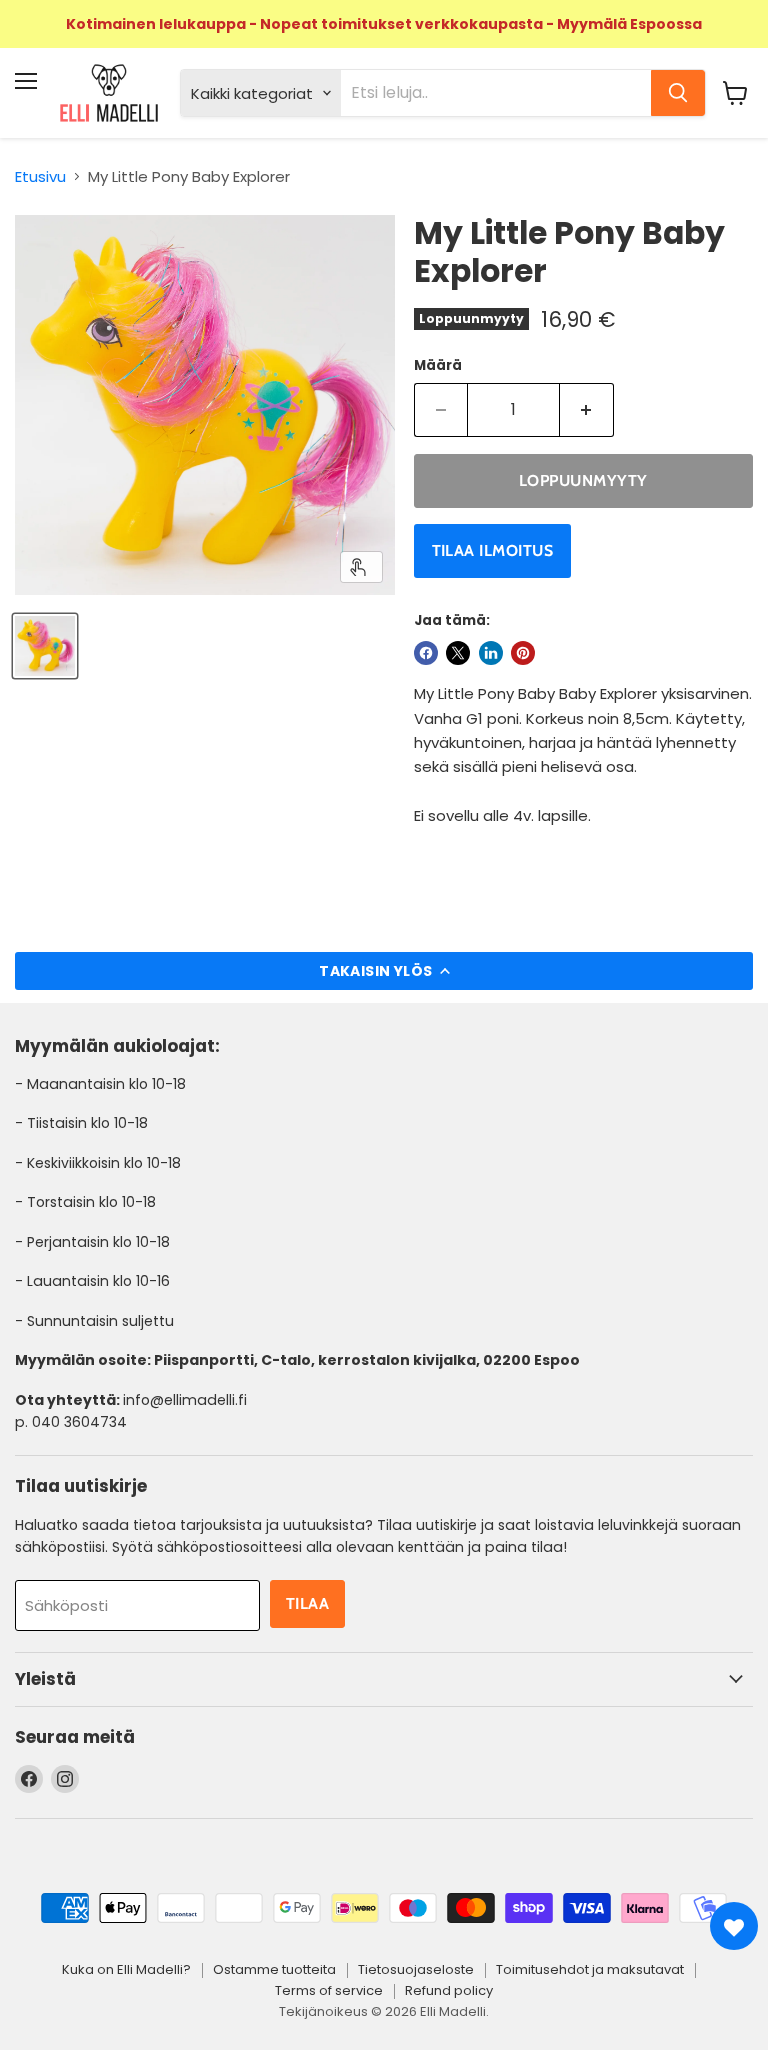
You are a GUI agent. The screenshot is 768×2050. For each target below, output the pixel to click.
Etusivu (40, 176)
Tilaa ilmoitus (493, 550)
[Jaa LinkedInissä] (491, 653)
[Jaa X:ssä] (458, 653)
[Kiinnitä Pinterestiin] (523, 653)
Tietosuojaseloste (416, 1969)
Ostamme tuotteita (274, 1969)
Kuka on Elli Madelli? (126, 1969)
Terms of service (329, 1990)
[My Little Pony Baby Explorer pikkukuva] (45, 646)
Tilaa (307, 1603)
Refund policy (449, 1990)
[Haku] (678, 93)
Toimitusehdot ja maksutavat (590, 1969)
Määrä (438, 365)
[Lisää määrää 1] (587, 410)
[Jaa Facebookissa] (426, 653)
